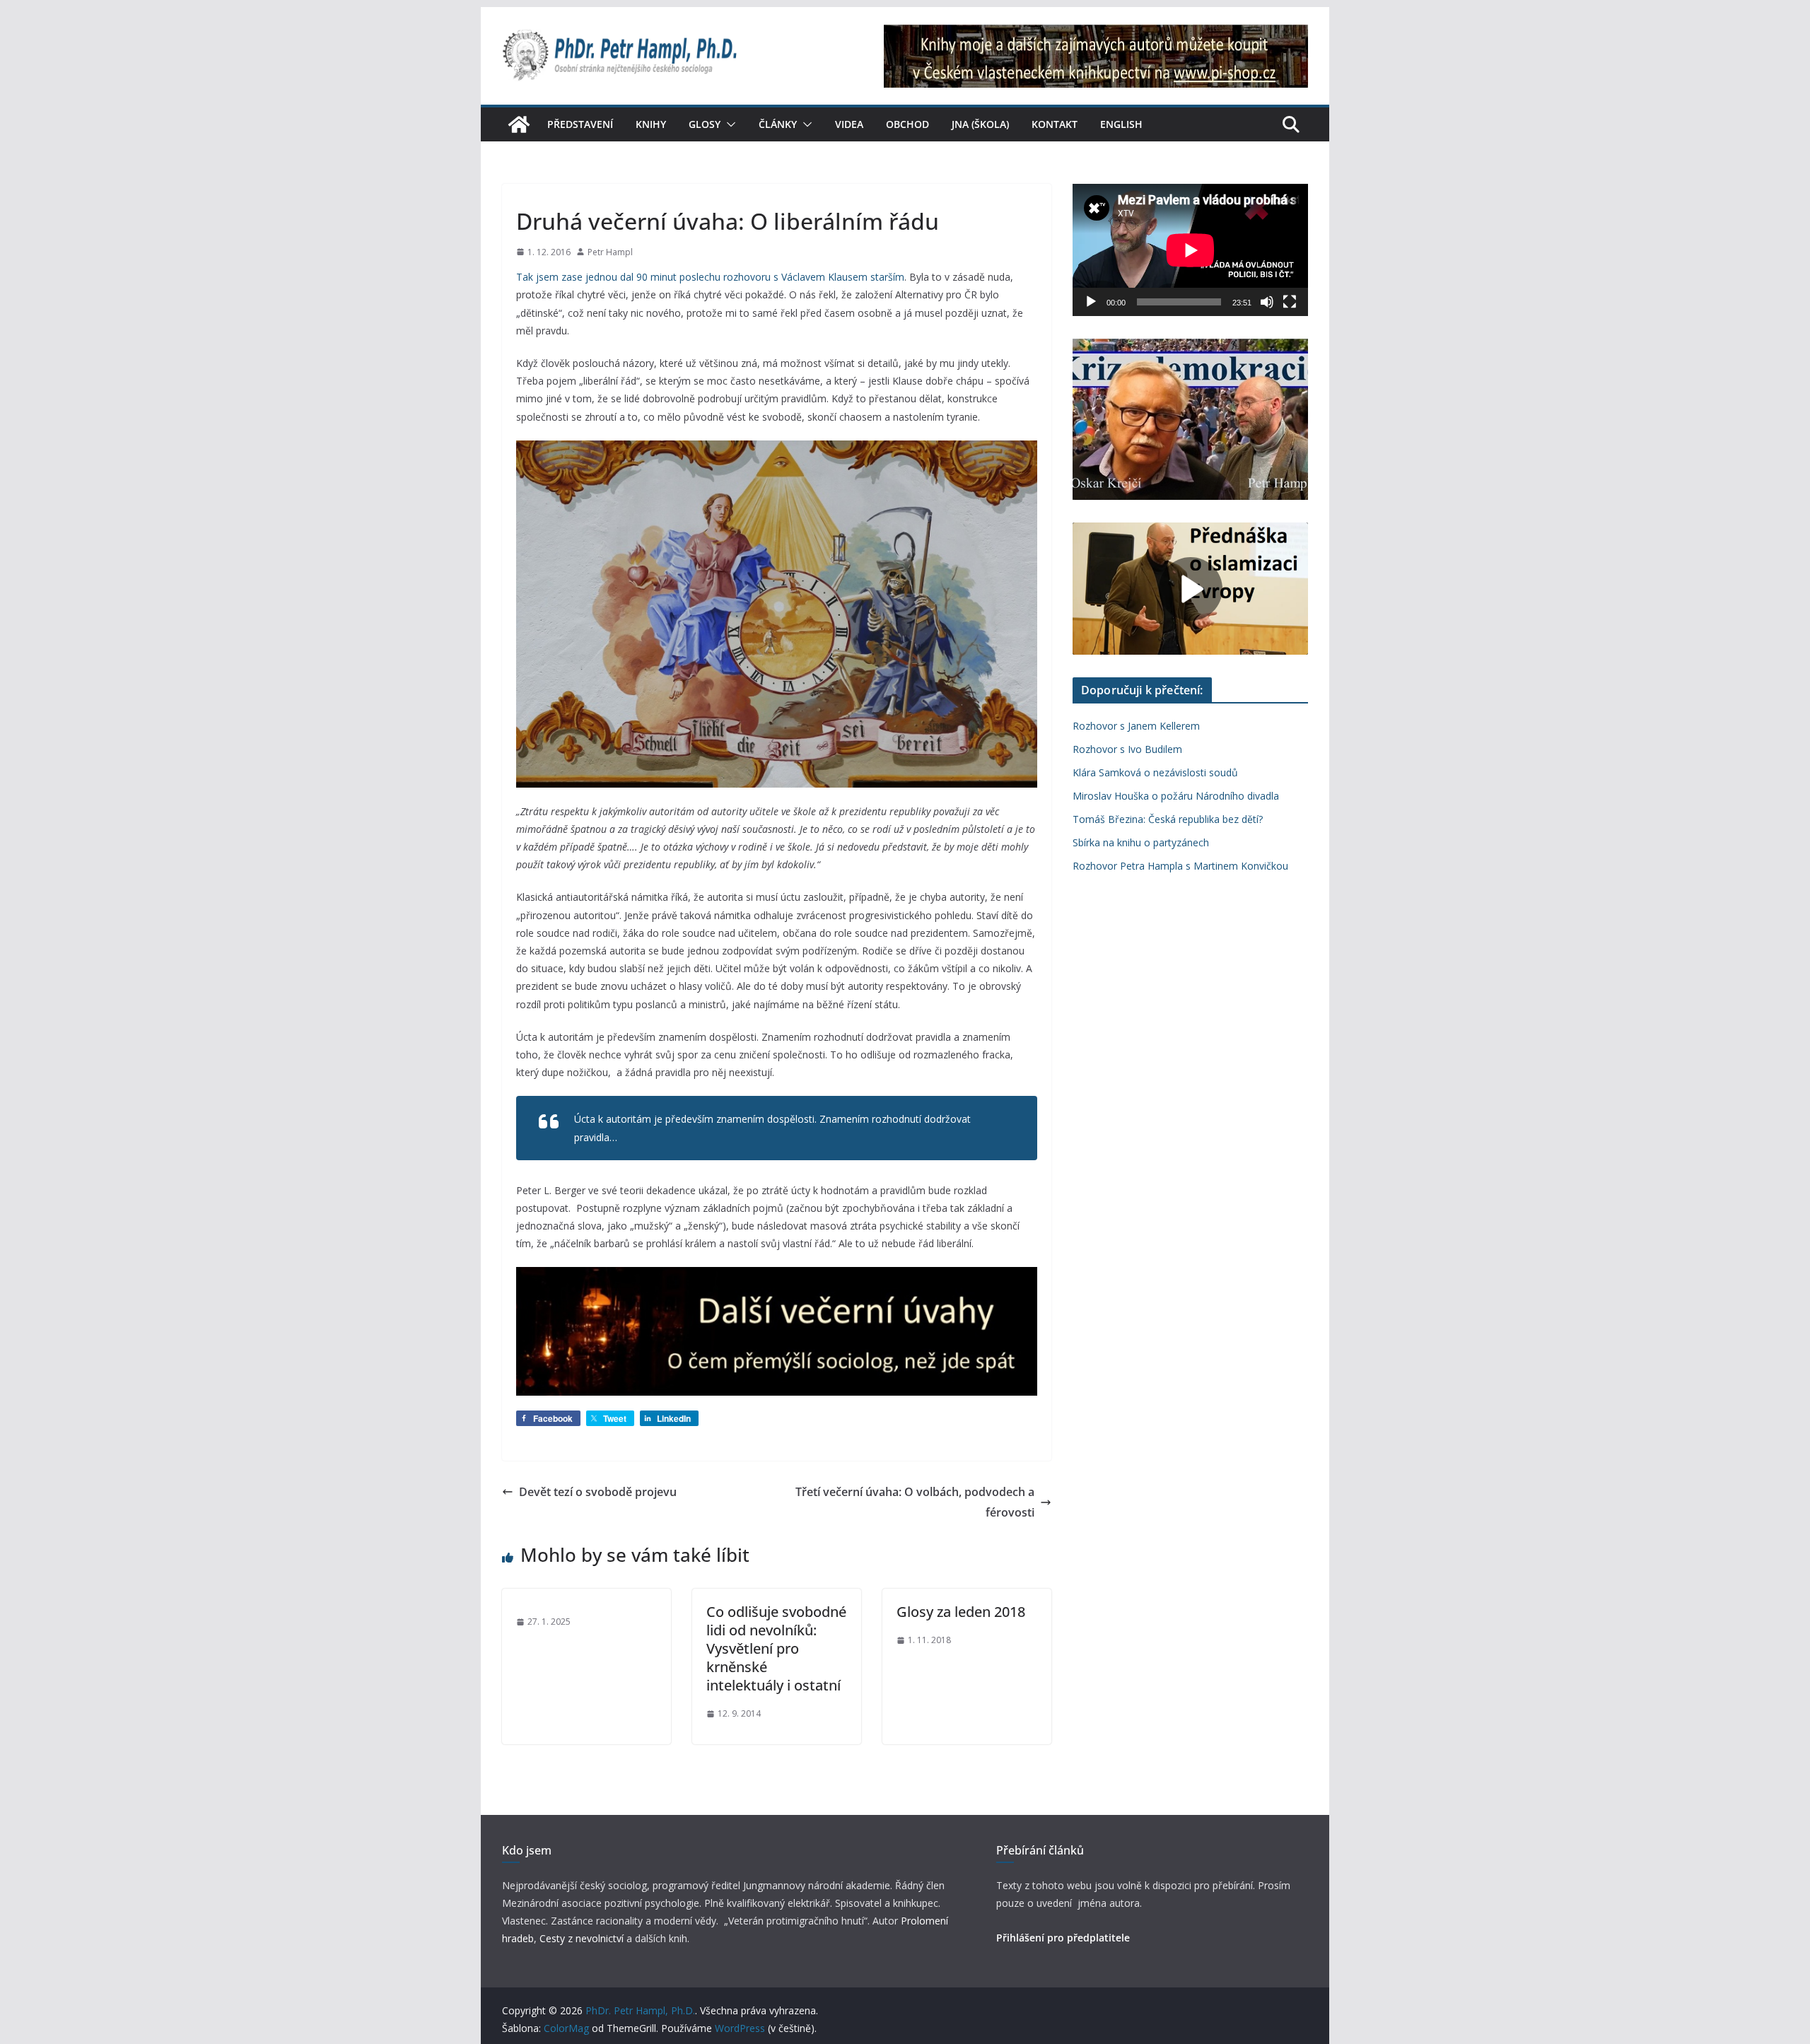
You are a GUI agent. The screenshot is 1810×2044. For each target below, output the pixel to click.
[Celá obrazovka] (1290, 302)
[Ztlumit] (1267, 302)
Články (778, 124)
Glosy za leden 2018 (961, 1612)
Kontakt (1055, 124)
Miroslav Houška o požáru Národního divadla (1176, 796)
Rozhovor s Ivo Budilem (1127, 749)
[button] (728, 124)
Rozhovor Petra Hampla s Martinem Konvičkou (1180, 866)
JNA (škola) (980, 124)
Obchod (907, 124)
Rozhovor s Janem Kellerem (1136, 726)
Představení (580, 124)
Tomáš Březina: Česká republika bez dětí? (1168, 819)
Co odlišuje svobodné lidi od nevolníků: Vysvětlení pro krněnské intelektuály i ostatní (776, 1648)
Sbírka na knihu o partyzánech (1141, 842)
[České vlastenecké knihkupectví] (1096, 34)
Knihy (651, 124)
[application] (1190, 250)
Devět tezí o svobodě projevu (598, 1492)
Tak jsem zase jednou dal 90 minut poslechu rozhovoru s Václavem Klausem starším (710, 277)
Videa (849, 124)
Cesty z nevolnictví (583, 1938)
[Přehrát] (1091, 302)
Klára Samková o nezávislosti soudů (1155, 772)
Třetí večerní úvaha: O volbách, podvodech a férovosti (915, 1502)
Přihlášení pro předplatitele (1063, 1938)
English (1121, 124)
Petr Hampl (610, 252)
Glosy (705, 124)
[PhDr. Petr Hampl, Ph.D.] (519, 124)
